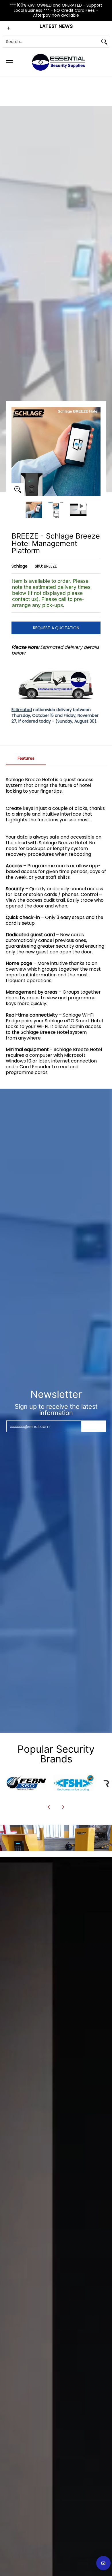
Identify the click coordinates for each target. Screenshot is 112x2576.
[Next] (96, 451)
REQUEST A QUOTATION (56, 628)
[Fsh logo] (74, 1783)
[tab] (26, 760)
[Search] (104, 42)
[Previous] (16, 451)
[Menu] (9, 62)
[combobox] (51, 42)
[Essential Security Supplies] (59, 62)
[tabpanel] (56, 925)
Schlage (20, 566)
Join (94, 1426)
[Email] (26, 1783)
